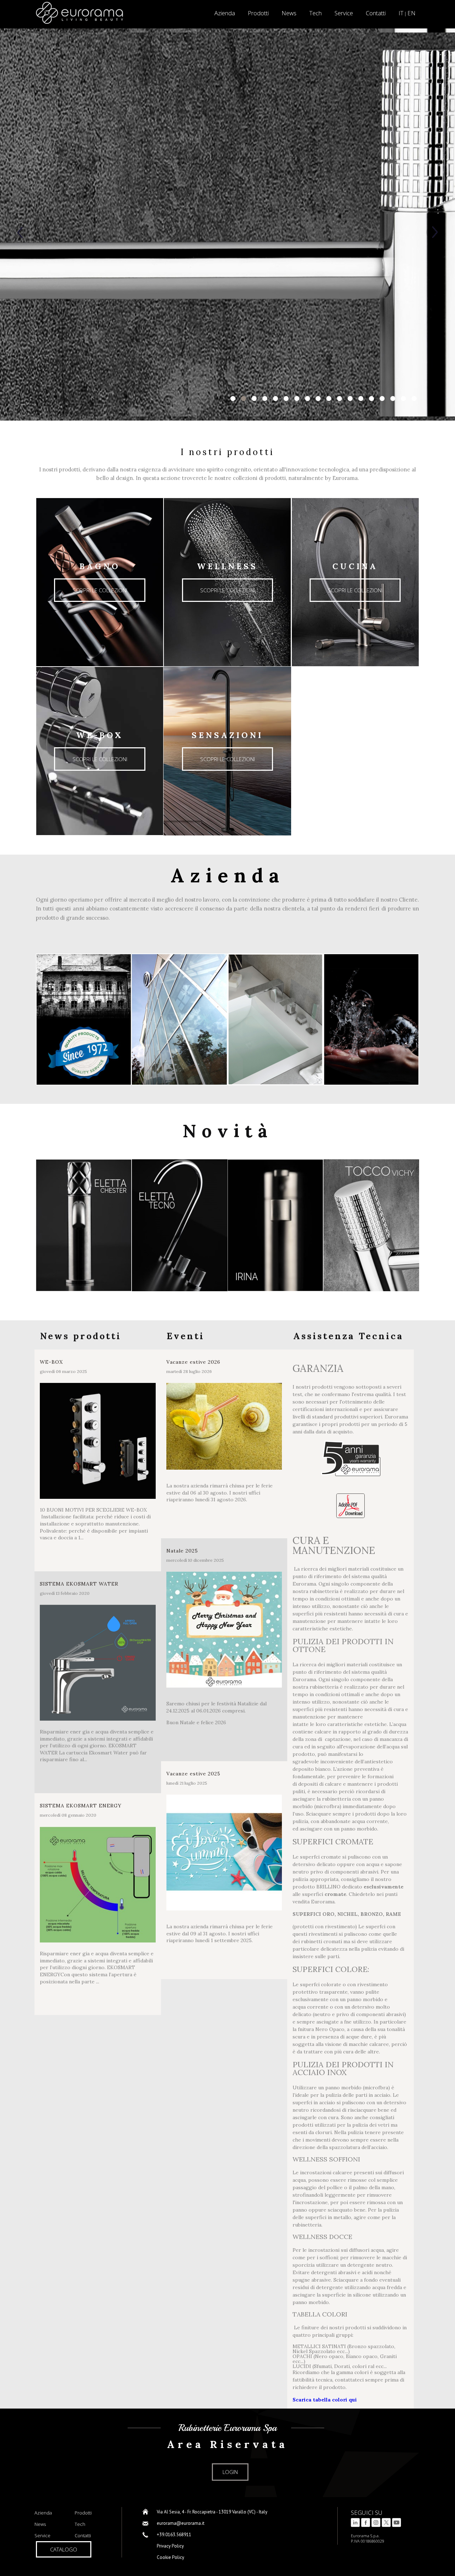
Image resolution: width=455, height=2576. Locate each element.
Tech (315, 13)
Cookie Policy (170, 2557)
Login (230, 2472)
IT (401, 13)
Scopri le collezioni (100, 590)
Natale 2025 (182, 1551)
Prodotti (258, 13)
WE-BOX (51, 1362)
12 (350, 399)
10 (329, 399)
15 (382, 399)
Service (344, 13)
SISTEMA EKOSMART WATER (79, 1584)
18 (414, 399)
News (289, 13)
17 (403, 399)
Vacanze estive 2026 (193, 1362)
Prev (21, 232)
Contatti (376, 13)
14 (371, 399)
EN (411, 13)
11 (339, 399)
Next (434, 232)
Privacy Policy (170, 2546)
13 (361, 399)
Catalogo (64, 2549)
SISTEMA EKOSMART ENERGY (81, 1806)
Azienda (43, 2513)
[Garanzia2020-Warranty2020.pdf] (350, 1506)
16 (393, 399)
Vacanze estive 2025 (193, 1774)
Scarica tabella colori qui (325, 2400)
